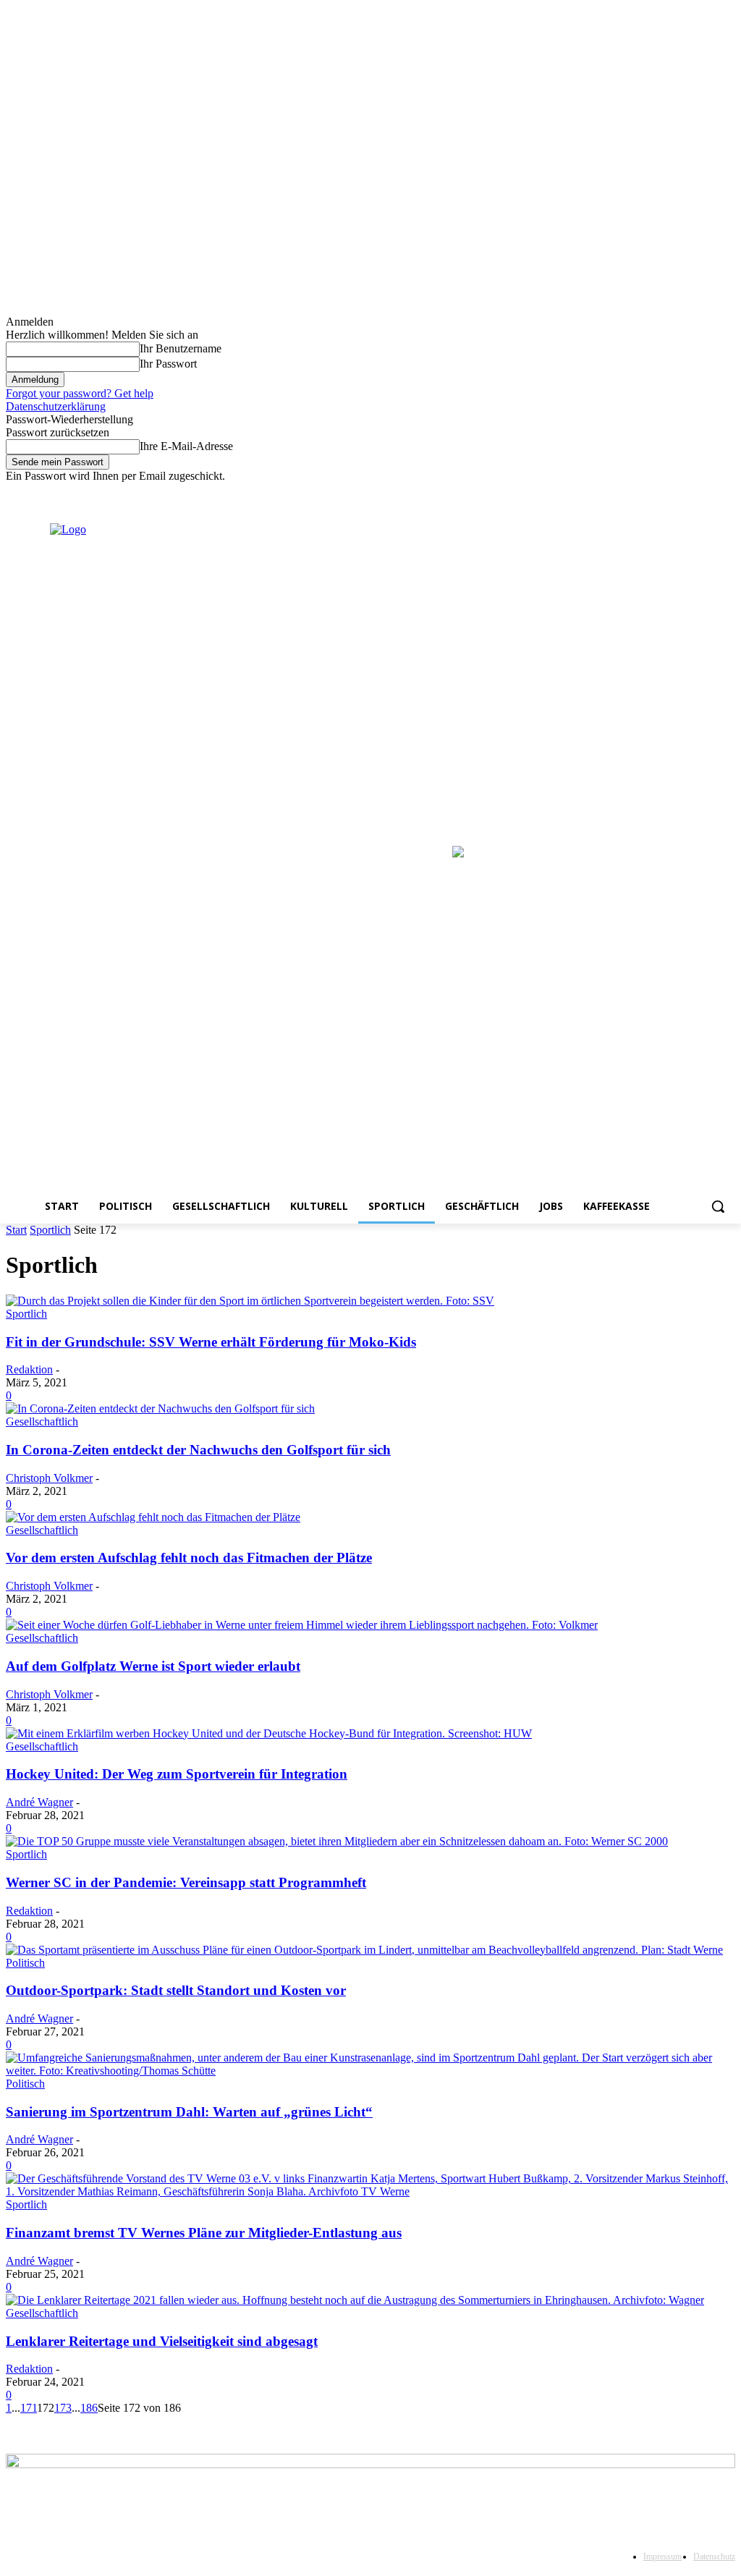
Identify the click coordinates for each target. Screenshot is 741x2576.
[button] (718, 1206)
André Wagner (39, 1802)
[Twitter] (687, 493)
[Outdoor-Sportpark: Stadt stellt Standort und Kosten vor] (364, 1950)
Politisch (25, 1963)
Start (16, 1230)
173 (63, 2408)
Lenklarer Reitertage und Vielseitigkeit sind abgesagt (162, 2341)
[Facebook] (647, 493)
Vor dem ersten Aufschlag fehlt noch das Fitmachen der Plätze (189, 1558)
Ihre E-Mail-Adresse (186, 446)
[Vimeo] (707, 493)
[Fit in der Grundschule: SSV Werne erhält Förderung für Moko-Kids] (250, 1301)
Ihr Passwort (168, 364)
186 (89, 2408)
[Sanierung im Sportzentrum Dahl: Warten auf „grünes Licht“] (370, 2071)
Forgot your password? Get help (80, 393)
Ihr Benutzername (181, 348)
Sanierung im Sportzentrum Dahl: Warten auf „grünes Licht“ (189, 2112)
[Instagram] (667, 493)
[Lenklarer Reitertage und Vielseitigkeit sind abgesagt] (355, 2300)
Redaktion (29, 1369)
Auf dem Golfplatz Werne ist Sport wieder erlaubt (153, 1666)
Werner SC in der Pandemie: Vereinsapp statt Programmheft (186, 1882)
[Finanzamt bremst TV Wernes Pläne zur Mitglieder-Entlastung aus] (370, 2191)
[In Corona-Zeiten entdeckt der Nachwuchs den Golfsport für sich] (160, 1408)
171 (29, 2408)
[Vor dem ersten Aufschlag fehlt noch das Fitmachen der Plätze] (153, 1517)
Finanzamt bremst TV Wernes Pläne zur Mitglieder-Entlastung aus (204, 2233)
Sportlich (50, 1230)
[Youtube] (727, 493)
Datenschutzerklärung (56, 406)
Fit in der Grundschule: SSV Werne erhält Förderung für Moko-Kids (211, 1342)
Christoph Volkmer (49, 1478)
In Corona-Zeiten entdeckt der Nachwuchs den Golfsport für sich (198, 1450)
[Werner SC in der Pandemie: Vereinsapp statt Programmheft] (337, 1841)
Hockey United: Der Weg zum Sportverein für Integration (177, 1774)
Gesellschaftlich (42, 1422)
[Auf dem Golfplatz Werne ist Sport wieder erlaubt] (302, 1625)
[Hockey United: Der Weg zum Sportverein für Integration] (269, 1733)
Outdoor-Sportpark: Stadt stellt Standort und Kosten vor (176, 1990)
